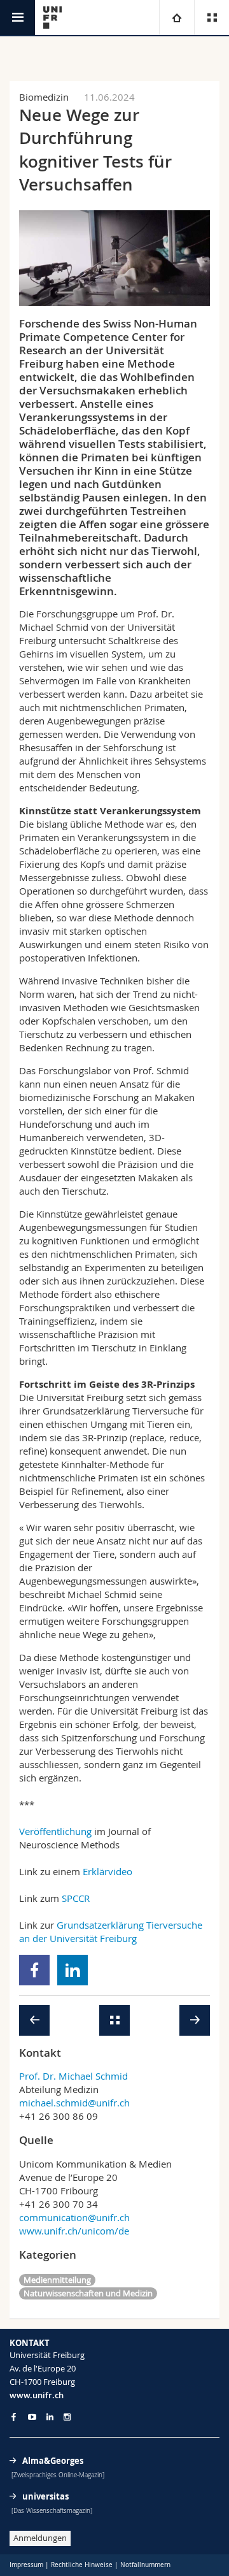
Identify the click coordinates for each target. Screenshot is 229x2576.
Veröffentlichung (55, 1831)
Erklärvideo (108, 1871)
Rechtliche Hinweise (82, 2565)
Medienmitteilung (57, 2280)
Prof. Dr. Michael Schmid (73, 2076)
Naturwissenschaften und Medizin (88, 2293)
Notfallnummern (145, 2565)
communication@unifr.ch (74, 2217)
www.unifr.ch (37, 2395)
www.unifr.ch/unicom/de (74, 2231)
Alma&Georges (53, 2461)
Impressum (26, 2565)
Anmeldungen (40, 2538)
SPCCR (76, 1898)
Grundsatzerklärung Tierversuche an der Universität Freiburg (111, 1932)
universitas (45, 2496)
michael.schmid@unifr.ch (74, 2103)
